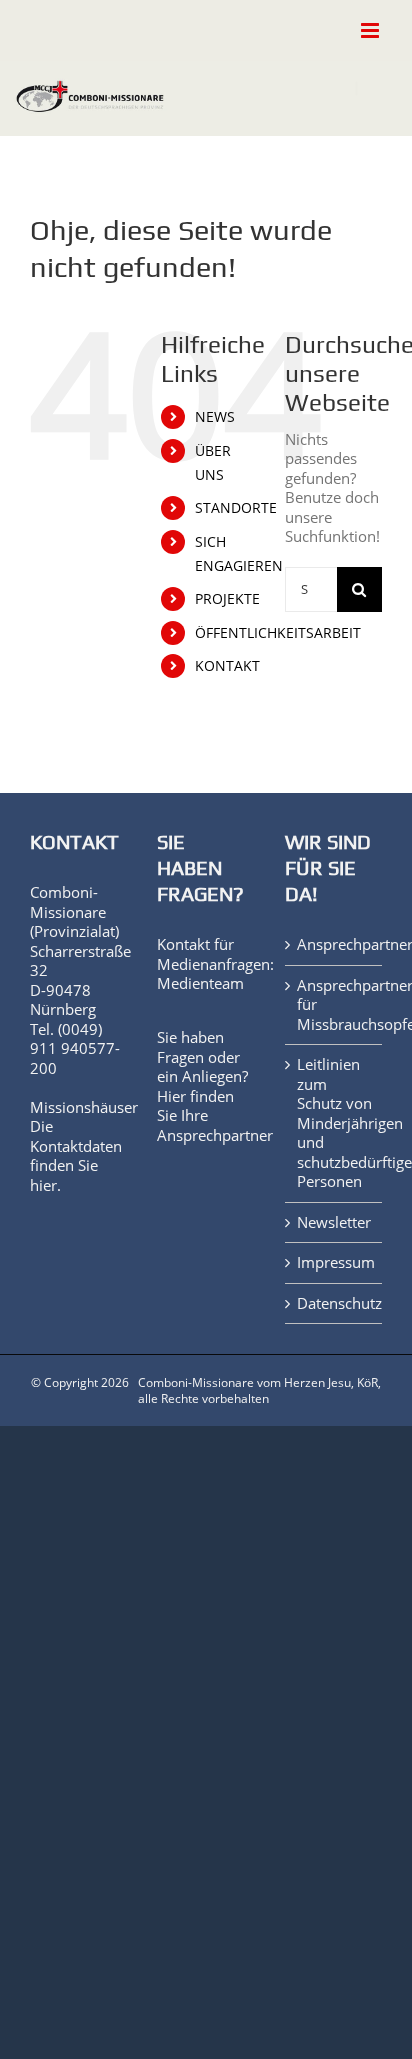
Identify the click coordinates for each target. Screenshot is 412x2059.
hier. (45, 1185)
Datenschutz (334, 1303)
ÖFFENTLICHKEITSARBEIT (278, 632)
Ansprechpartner (215, 1135)
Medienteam (200, 983)
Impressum (334, 1262)
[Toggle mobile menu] (371, 30)
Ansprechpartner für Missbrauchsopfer (334, 1005)
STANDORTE (236, 507)
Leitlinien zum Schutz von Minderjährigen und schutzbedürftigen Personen (334, 1123)
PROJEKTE (227, 598)
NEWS (215, 416)
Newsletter (334, 1222)
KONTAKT (227, 665)
